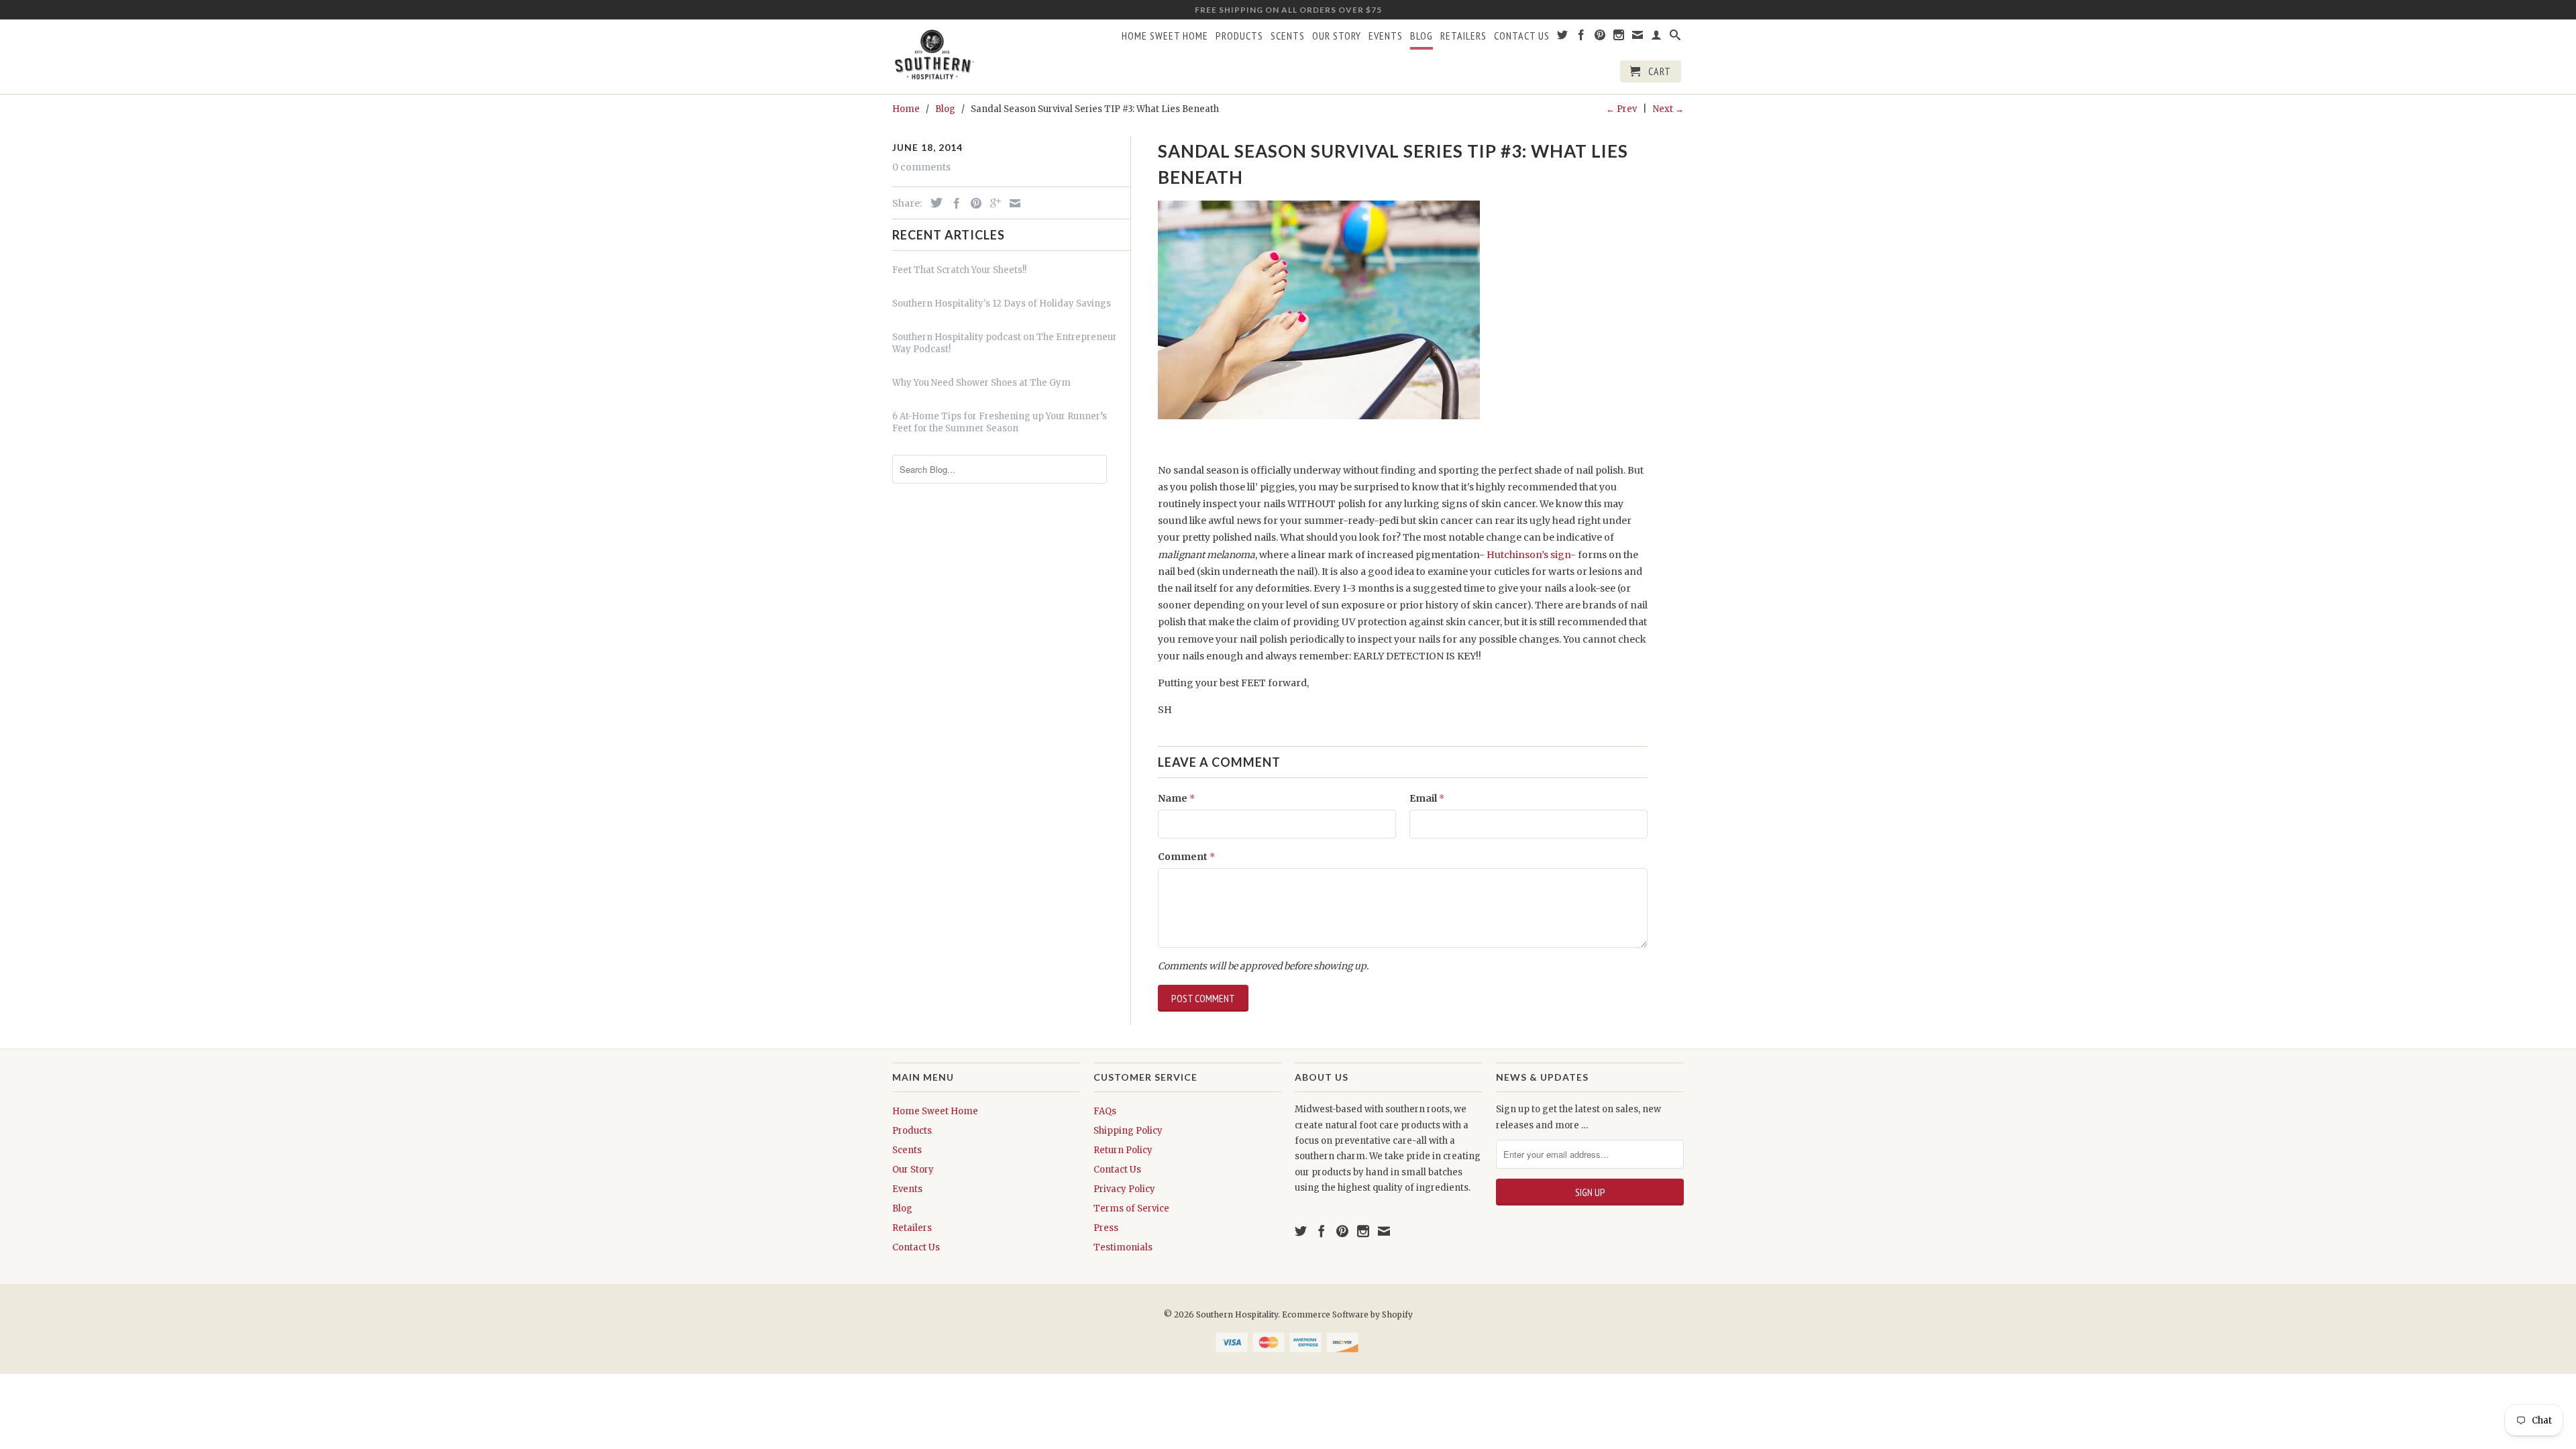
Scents (1288, 36)
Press (1106, 1228)
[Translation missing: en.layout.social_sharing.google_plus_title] (992, 203)
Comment (1186, 857)
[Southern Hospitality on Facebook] (1581, 38)
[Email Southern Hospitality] (1638, 38)
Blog (1421, 36)
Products (1239, 36)
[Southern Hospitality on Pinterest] (1600, 38)
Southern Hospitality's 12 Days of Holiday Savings (1002, 304)
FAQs (1105, 1111)
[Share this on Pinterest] (973, 203)
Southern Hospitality (1237, 1314)
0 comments (921, 167)
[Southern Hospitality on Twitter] (1563, 38)
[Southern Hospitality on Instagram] (1619, 38)
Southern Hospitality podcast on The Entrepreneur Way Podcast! (1005, 343)
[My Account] (1657, 38)
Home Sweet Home (1165, 36)
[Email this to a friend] (1012, 203)
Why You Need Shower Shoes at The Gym (981, 383)
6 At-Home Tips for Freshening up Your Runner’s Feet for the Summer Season (1000, 422)
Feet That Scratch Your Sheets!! (959, 270)
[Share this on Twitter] (933, 203)
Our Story (1337, 36)
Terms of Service (1131, 1209)
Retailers (1463, 36)
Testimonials (1123, 1247)
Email (1427, 798)
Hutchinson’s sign (1528, 555)
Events (1386, 36)
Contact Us (1522, 36)
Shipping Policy (1128, 1131)
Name (1176, 798)
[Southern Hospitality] (934, 56)
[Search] (1675, 38)
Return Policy (1123, 1150)
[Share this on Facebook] (953, 203)
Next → (1668, 109)
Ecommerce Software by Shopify (1347, 1314)
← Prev (1621, 109)
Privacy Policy (1124, 1189)
